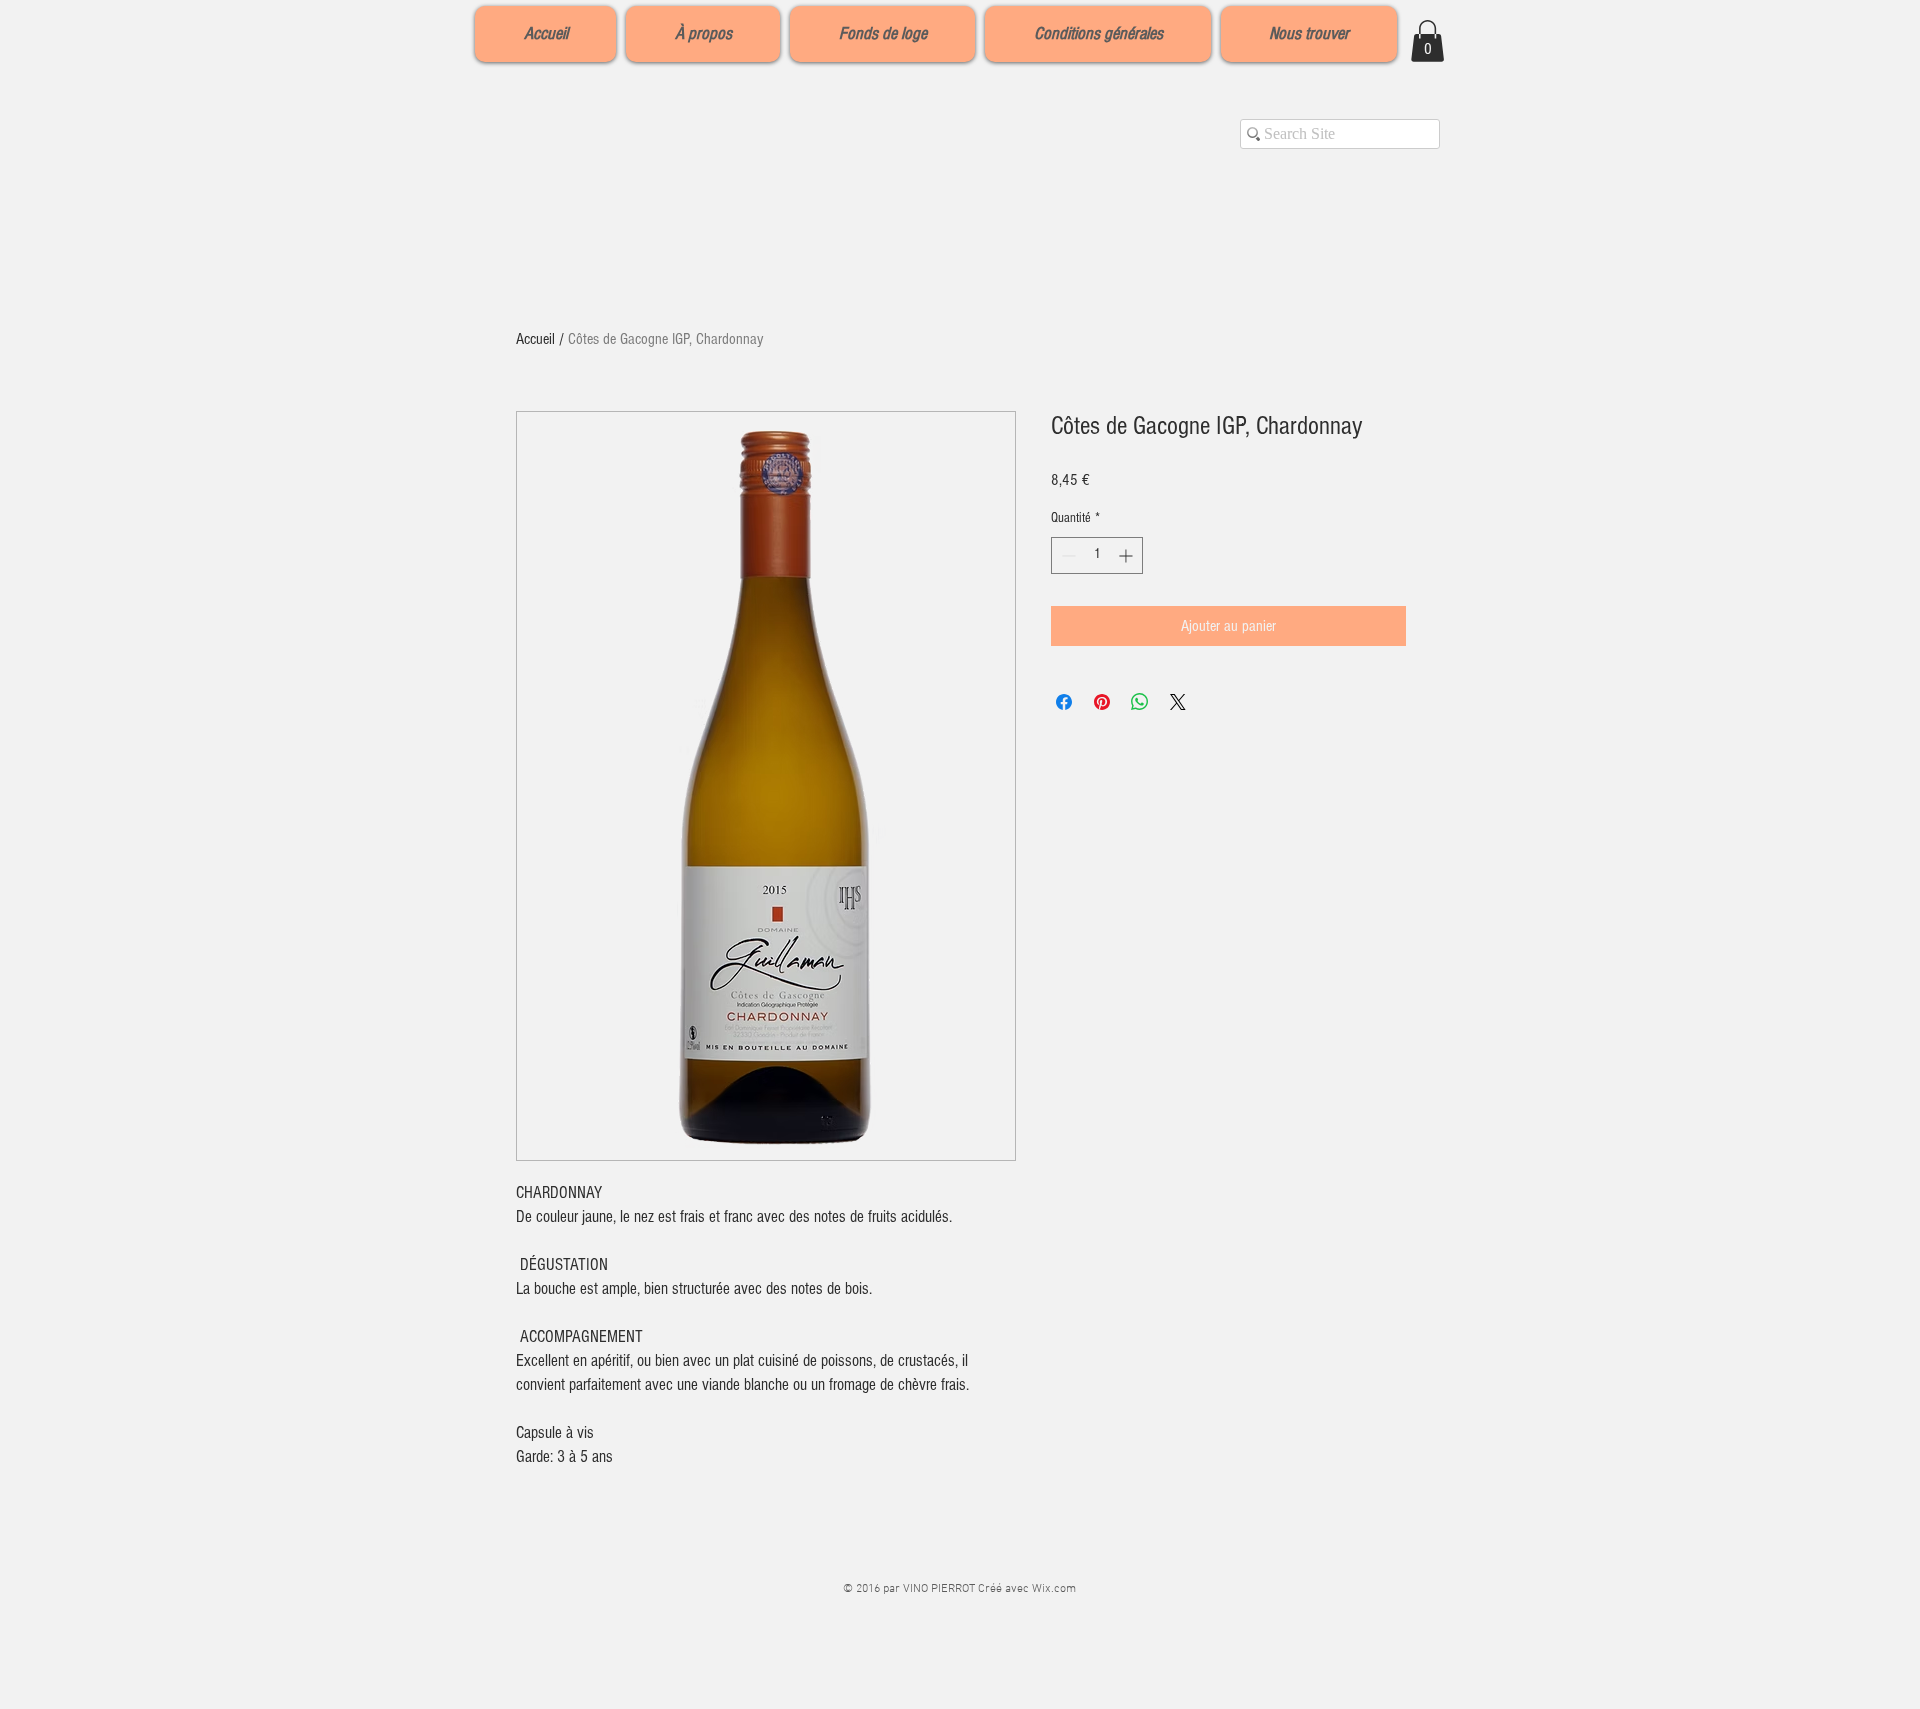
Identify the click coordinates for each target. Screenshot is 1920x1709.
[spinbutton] (1097, 555)
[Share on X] (1178, 702)
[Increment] (1127, 555)
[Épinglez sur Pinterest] (1102, 702)
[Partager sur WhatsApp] (1140, 702)
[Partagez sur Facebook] (1064, 702)
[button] (1427, 41)
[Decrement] (1066, 555)
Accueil (535, 339)
